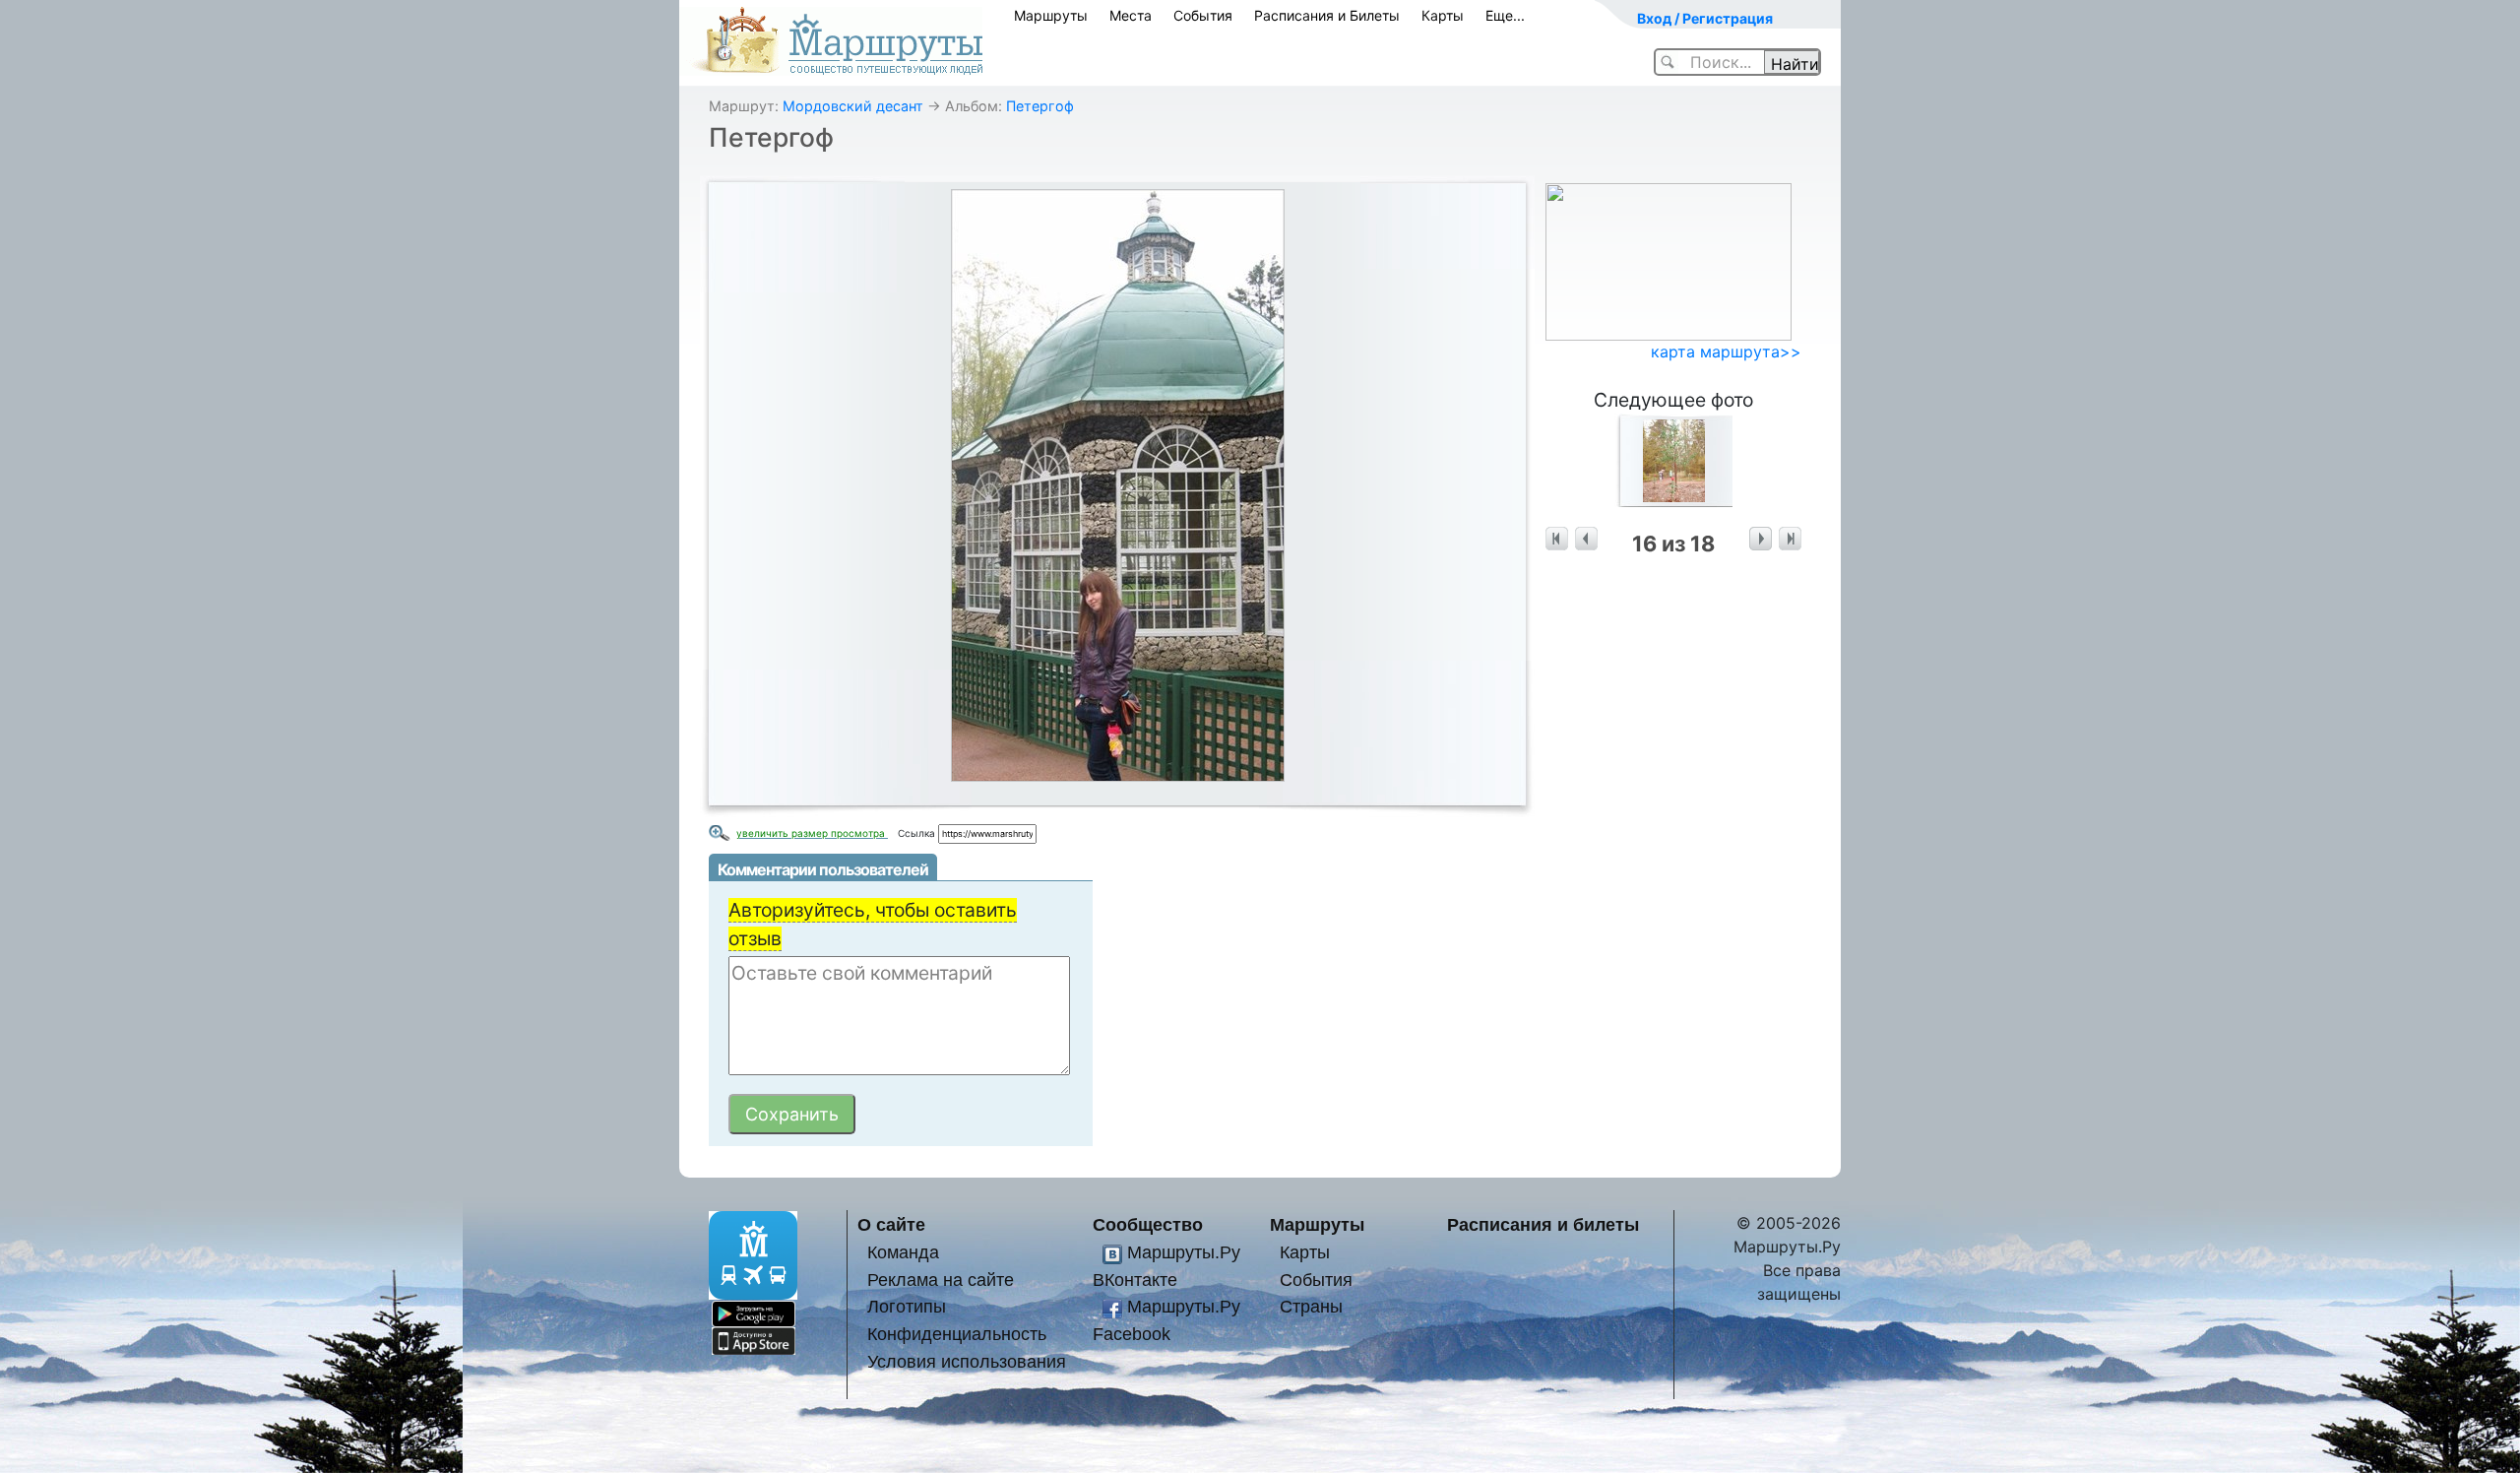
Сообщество (1148, 1224)
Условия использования (967, 1361)
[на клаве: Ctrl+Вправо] (1761, 539)
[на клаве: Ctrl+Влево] (1586, 539)
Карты (1443, 15)
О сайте (891, 1224)
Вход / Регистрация (1705, 18)
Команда (903, 1252)
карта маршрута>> (1726, 352)
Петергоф (1040, 106)
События (1203, 15)
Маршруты (1051, 15)
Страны (1311, 1306)
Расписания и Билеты (1327, 15)
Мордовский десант (853, 106)
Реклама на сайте (941, 1280)
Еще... (1505, 15)
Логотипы (907, 1306)
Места (1131, 15)
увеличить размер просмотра (812, 833)
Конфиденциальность (957, 1334)
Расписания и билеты (1543, 1224)
